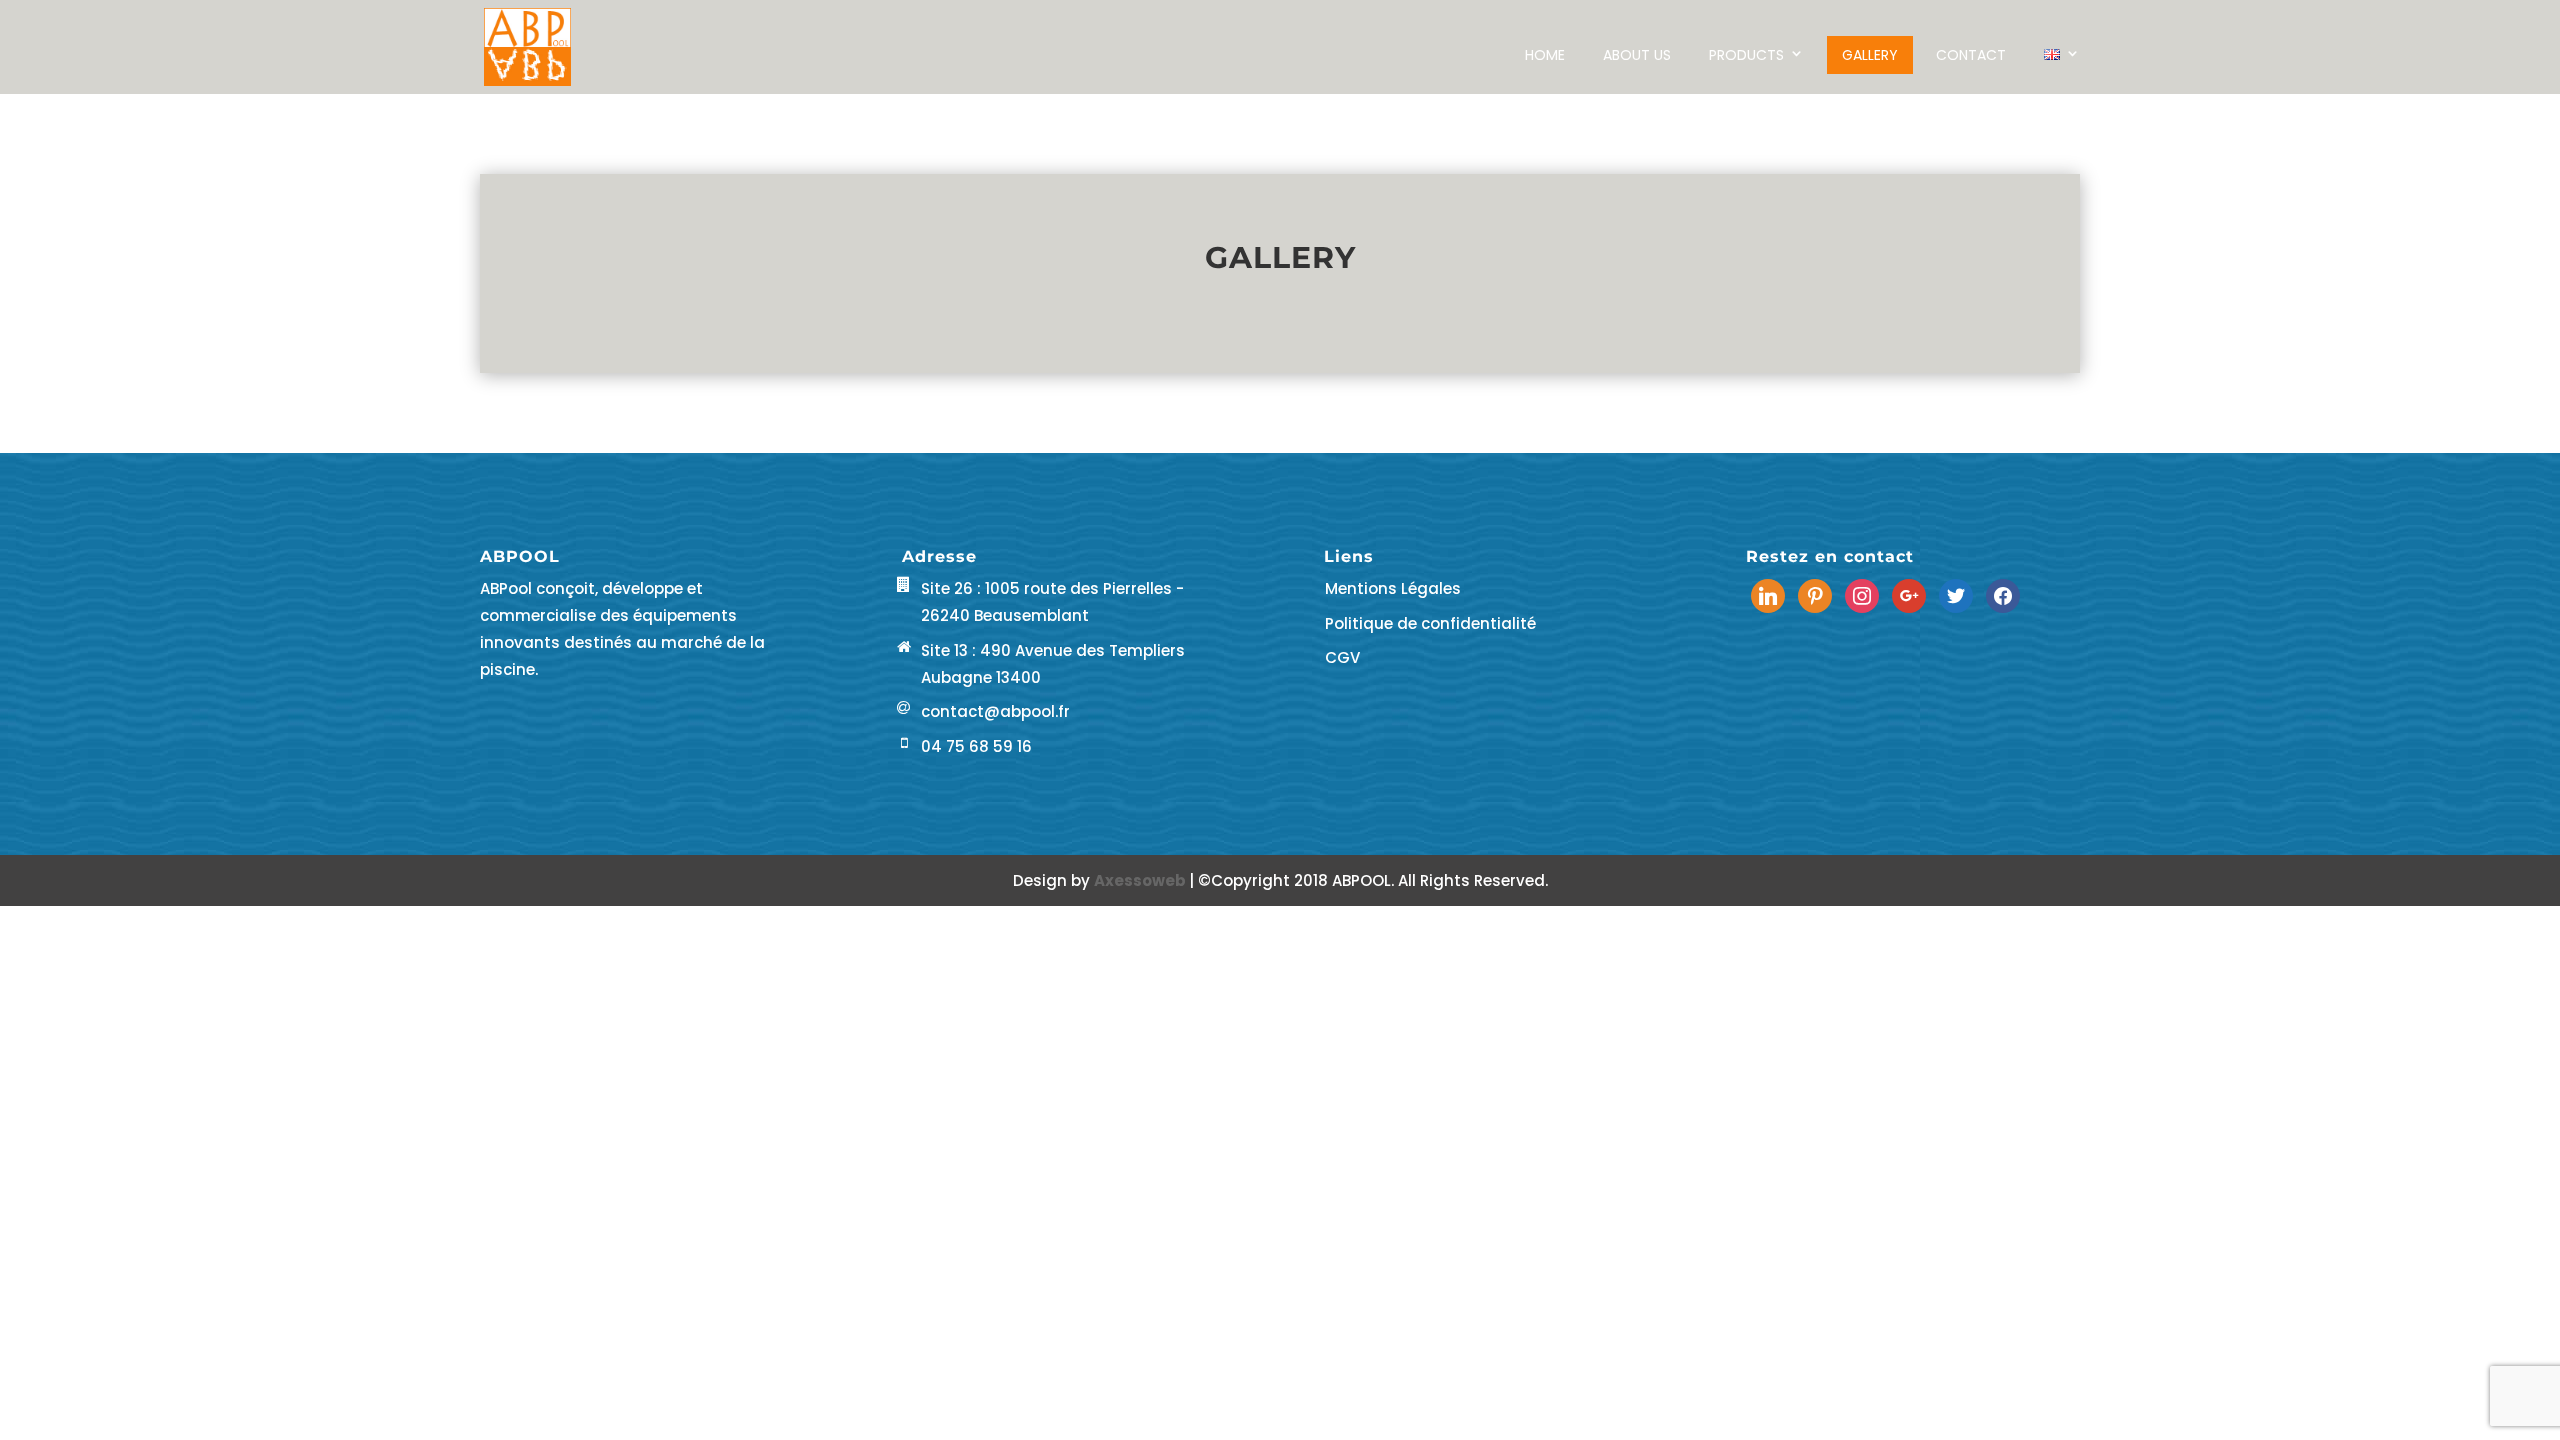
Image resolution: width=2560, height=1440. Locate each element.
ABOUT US (1637, 55)
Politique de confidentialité (1430, 623)
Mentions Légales (1393, 588)
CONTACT (1971, 55)
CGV (1342, 657)
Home (1545, 55)
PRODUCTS (1746, 55)
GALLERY (1870, 55)
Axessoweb (1141, 880)
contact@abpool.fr (995, 711)
